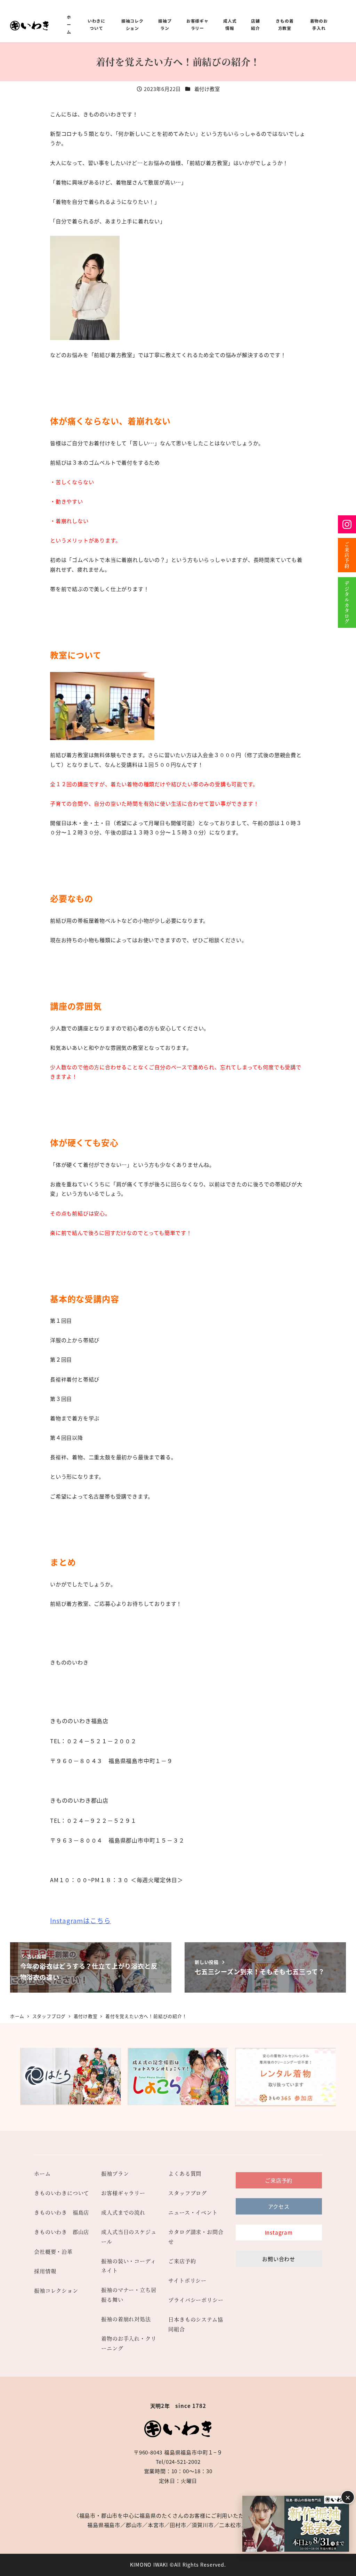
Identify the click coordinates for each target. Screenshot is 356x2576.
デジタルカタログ (347, 603)
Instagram (347, 524)
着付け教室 (207, 89)
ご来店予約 (347, 555)
